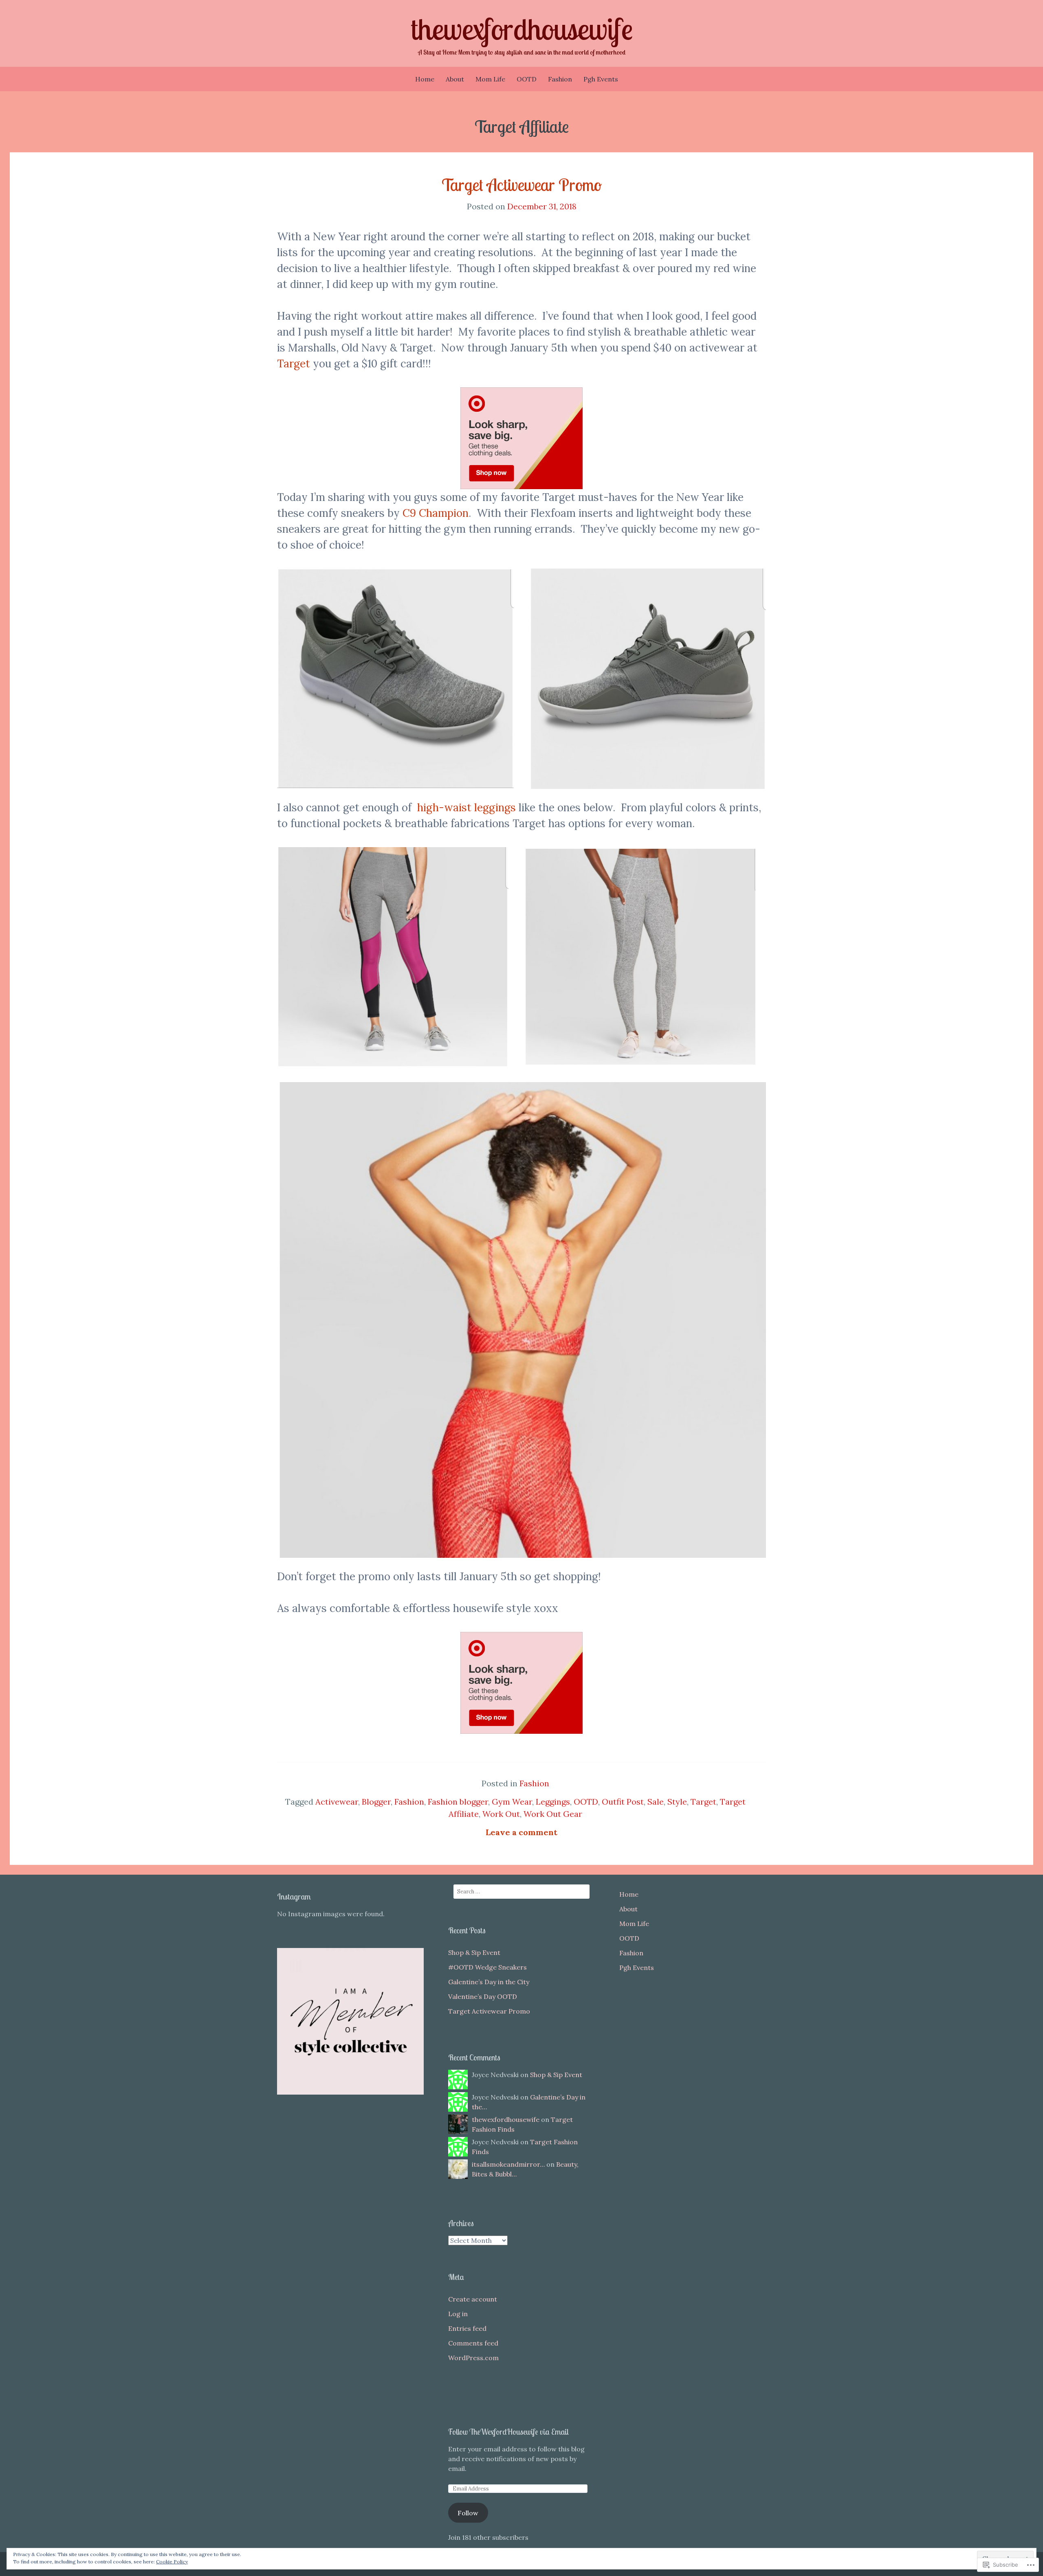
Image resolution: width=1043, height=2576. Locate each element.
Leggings (553, 1802)
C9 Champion (436, 513)
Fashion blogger (458, 1802)
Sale (656, 1802)
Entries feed (467, 2328)
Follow (468, 2513)
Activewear (337, 1802)
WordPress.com (473, 2358)
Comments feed (473, 2343)
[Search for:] (521, 1892)
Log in (458, 2314)
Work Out (501, 1814)
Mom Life (490, 79)
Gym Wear (512, 1802)
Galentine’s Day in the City (489, 1982)
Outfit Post (623, 1802)
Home (425, 79)
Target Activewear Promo (522, 185)
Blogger (376, 1802)
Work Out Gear (553, 1814)
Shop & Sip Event (474, 1952)
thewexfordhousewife (522, 29)
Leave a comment (521, 1832)
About (455, 79)
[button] (395, 679)
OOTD (527, 79)
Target (294, 363)
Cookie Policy (172, 2562)
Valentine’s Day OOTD (483, 1996)
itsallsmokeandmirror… (508, 2164)
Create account (473, 2299)
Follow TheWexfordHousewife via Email (508, 2432)
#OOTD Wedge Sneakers (487, 1967)
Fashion (560, 79)
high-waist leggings (466, 807)
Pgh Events (601, 79)
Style (677, 1802)
